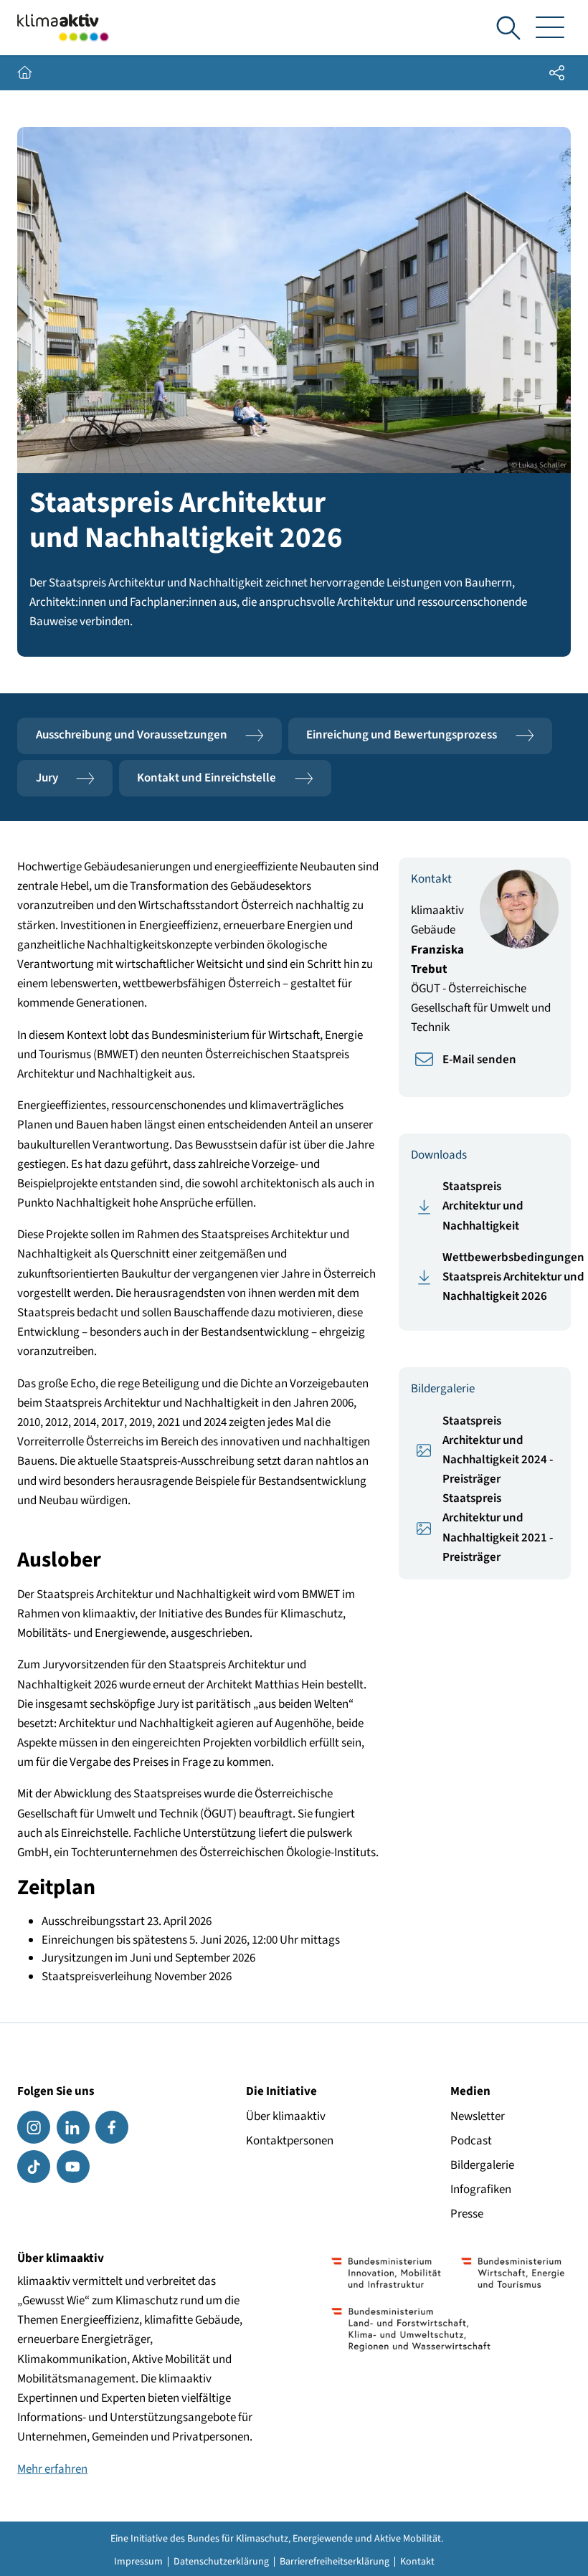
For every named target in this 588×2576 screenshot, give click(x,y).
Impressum (138, 2562)
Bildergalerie (482, 2165)
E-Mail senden (479, 1060)
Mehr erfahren (52, 2469)
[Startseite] (63, 28)
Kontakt (417, 2562)
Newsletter (478, 2116)
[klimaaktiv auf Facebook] (112, 2127)
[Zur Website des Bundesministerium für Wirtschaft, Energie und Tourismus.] (513, 2273)
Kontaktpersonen (290, 2141)
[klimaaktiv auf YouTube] (73, 2167)
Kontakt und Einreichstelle (207, 778)
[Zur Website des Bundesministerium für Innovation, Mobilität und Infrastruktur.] (386, 2273)
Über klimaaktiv (286, 2116)
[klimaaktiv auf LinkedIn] (73, 2127)
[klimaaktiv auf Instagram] (34, 2127)
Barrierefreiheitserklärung (335, 2562)
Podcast (471, 2141)
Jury (47, 778)
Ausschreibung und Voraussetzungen (132, 735)
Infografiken (481, 2190)
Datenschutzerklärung (221, 2562)
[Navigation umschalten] (550, 28)
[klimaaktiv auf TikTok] (34, 2167)
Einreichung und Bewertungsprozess (402, 735)
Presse (467, 2214)
